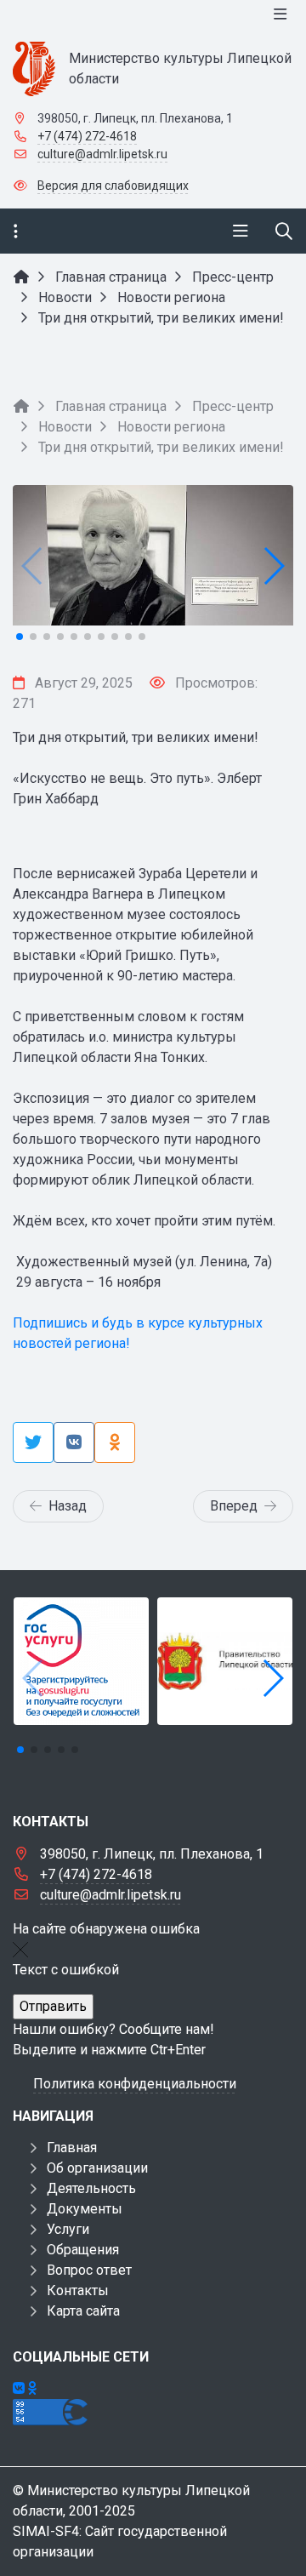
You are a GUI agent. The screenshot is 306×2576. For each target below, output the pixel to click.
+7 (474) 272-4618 (87, 136)
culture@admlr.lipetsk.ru (102, 154)
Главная (72, 2148)
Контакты (78, 2290)
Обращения (83, 2250)
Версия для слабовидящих (113, 186)
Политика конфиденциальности (135, 2084)
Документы (85, 2209)
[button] (273, 566)
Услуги (68, 2229)
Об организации (97, 2168)
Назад (68, 1506)
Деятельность (91, 2188)
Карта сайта (83, 2311)
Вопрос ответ (89, 2270)
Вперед (234, 1506)
